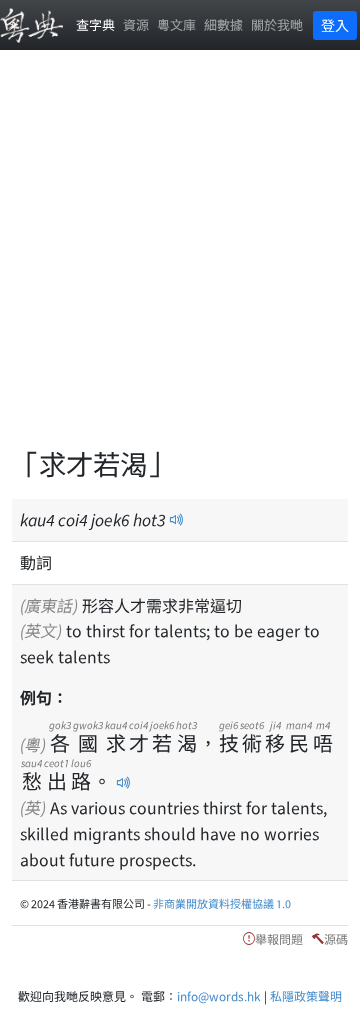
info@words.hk (219, 995)
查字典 (95, 24)
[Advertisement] (180, 260)
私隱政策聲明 (306, 995)
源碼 (336, 938)
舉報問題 (279, 938)
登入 (335, 25)
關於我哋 (277, 24)
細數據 (223, 24)
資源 (136, 24)
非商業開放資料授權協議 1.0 (222, 903)
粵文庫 (176, 24)
